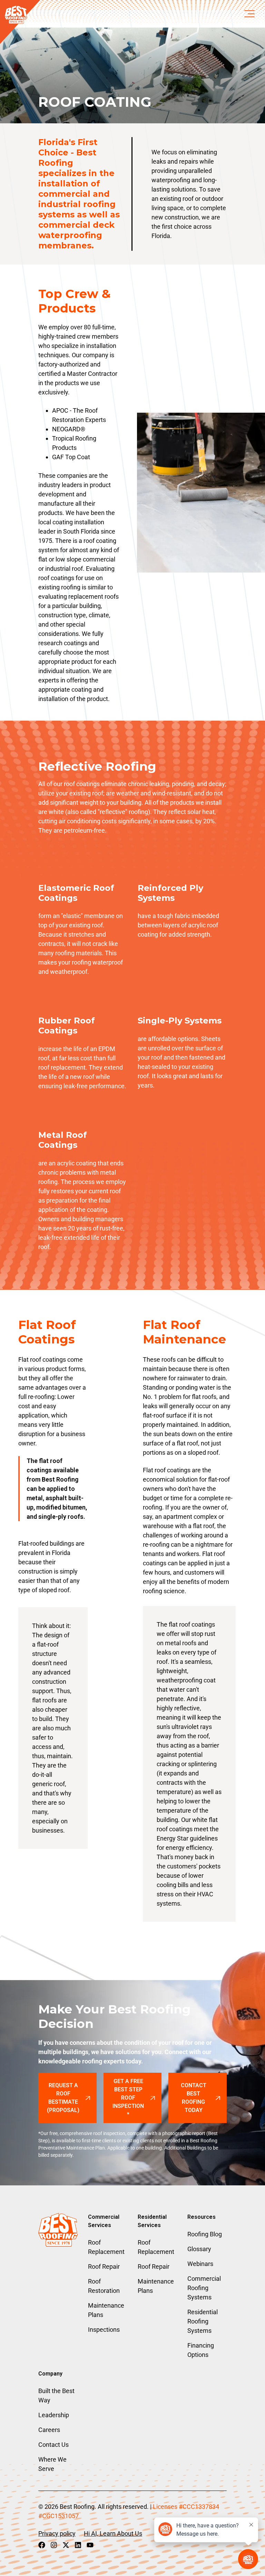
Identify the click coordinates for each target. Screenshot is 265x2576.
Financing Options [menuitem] (201, 2350)
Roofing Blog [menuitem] (205, 2234)
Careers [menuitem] (49, 2430)
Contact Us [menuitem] (53, 2445)
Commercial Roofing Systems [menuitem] (204, 2288)
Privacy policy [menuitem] (57, 2533)
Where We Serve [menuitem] (52, 2464)
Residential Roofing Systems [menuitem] (203, 2321)
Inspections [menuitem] (104, 2330)
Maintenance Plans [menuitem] (106, 2310)
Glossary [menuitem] (199, 2249)
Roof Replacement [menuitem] (106, 2247)
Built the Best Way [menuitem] (56, 2395)
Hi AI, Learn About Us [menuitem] (113, 2533)
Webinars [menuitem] (200, 2264)
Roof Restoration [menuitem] (104, 2286)
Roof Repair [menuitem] (104, 2266)
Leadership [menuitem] (54, 2415)
